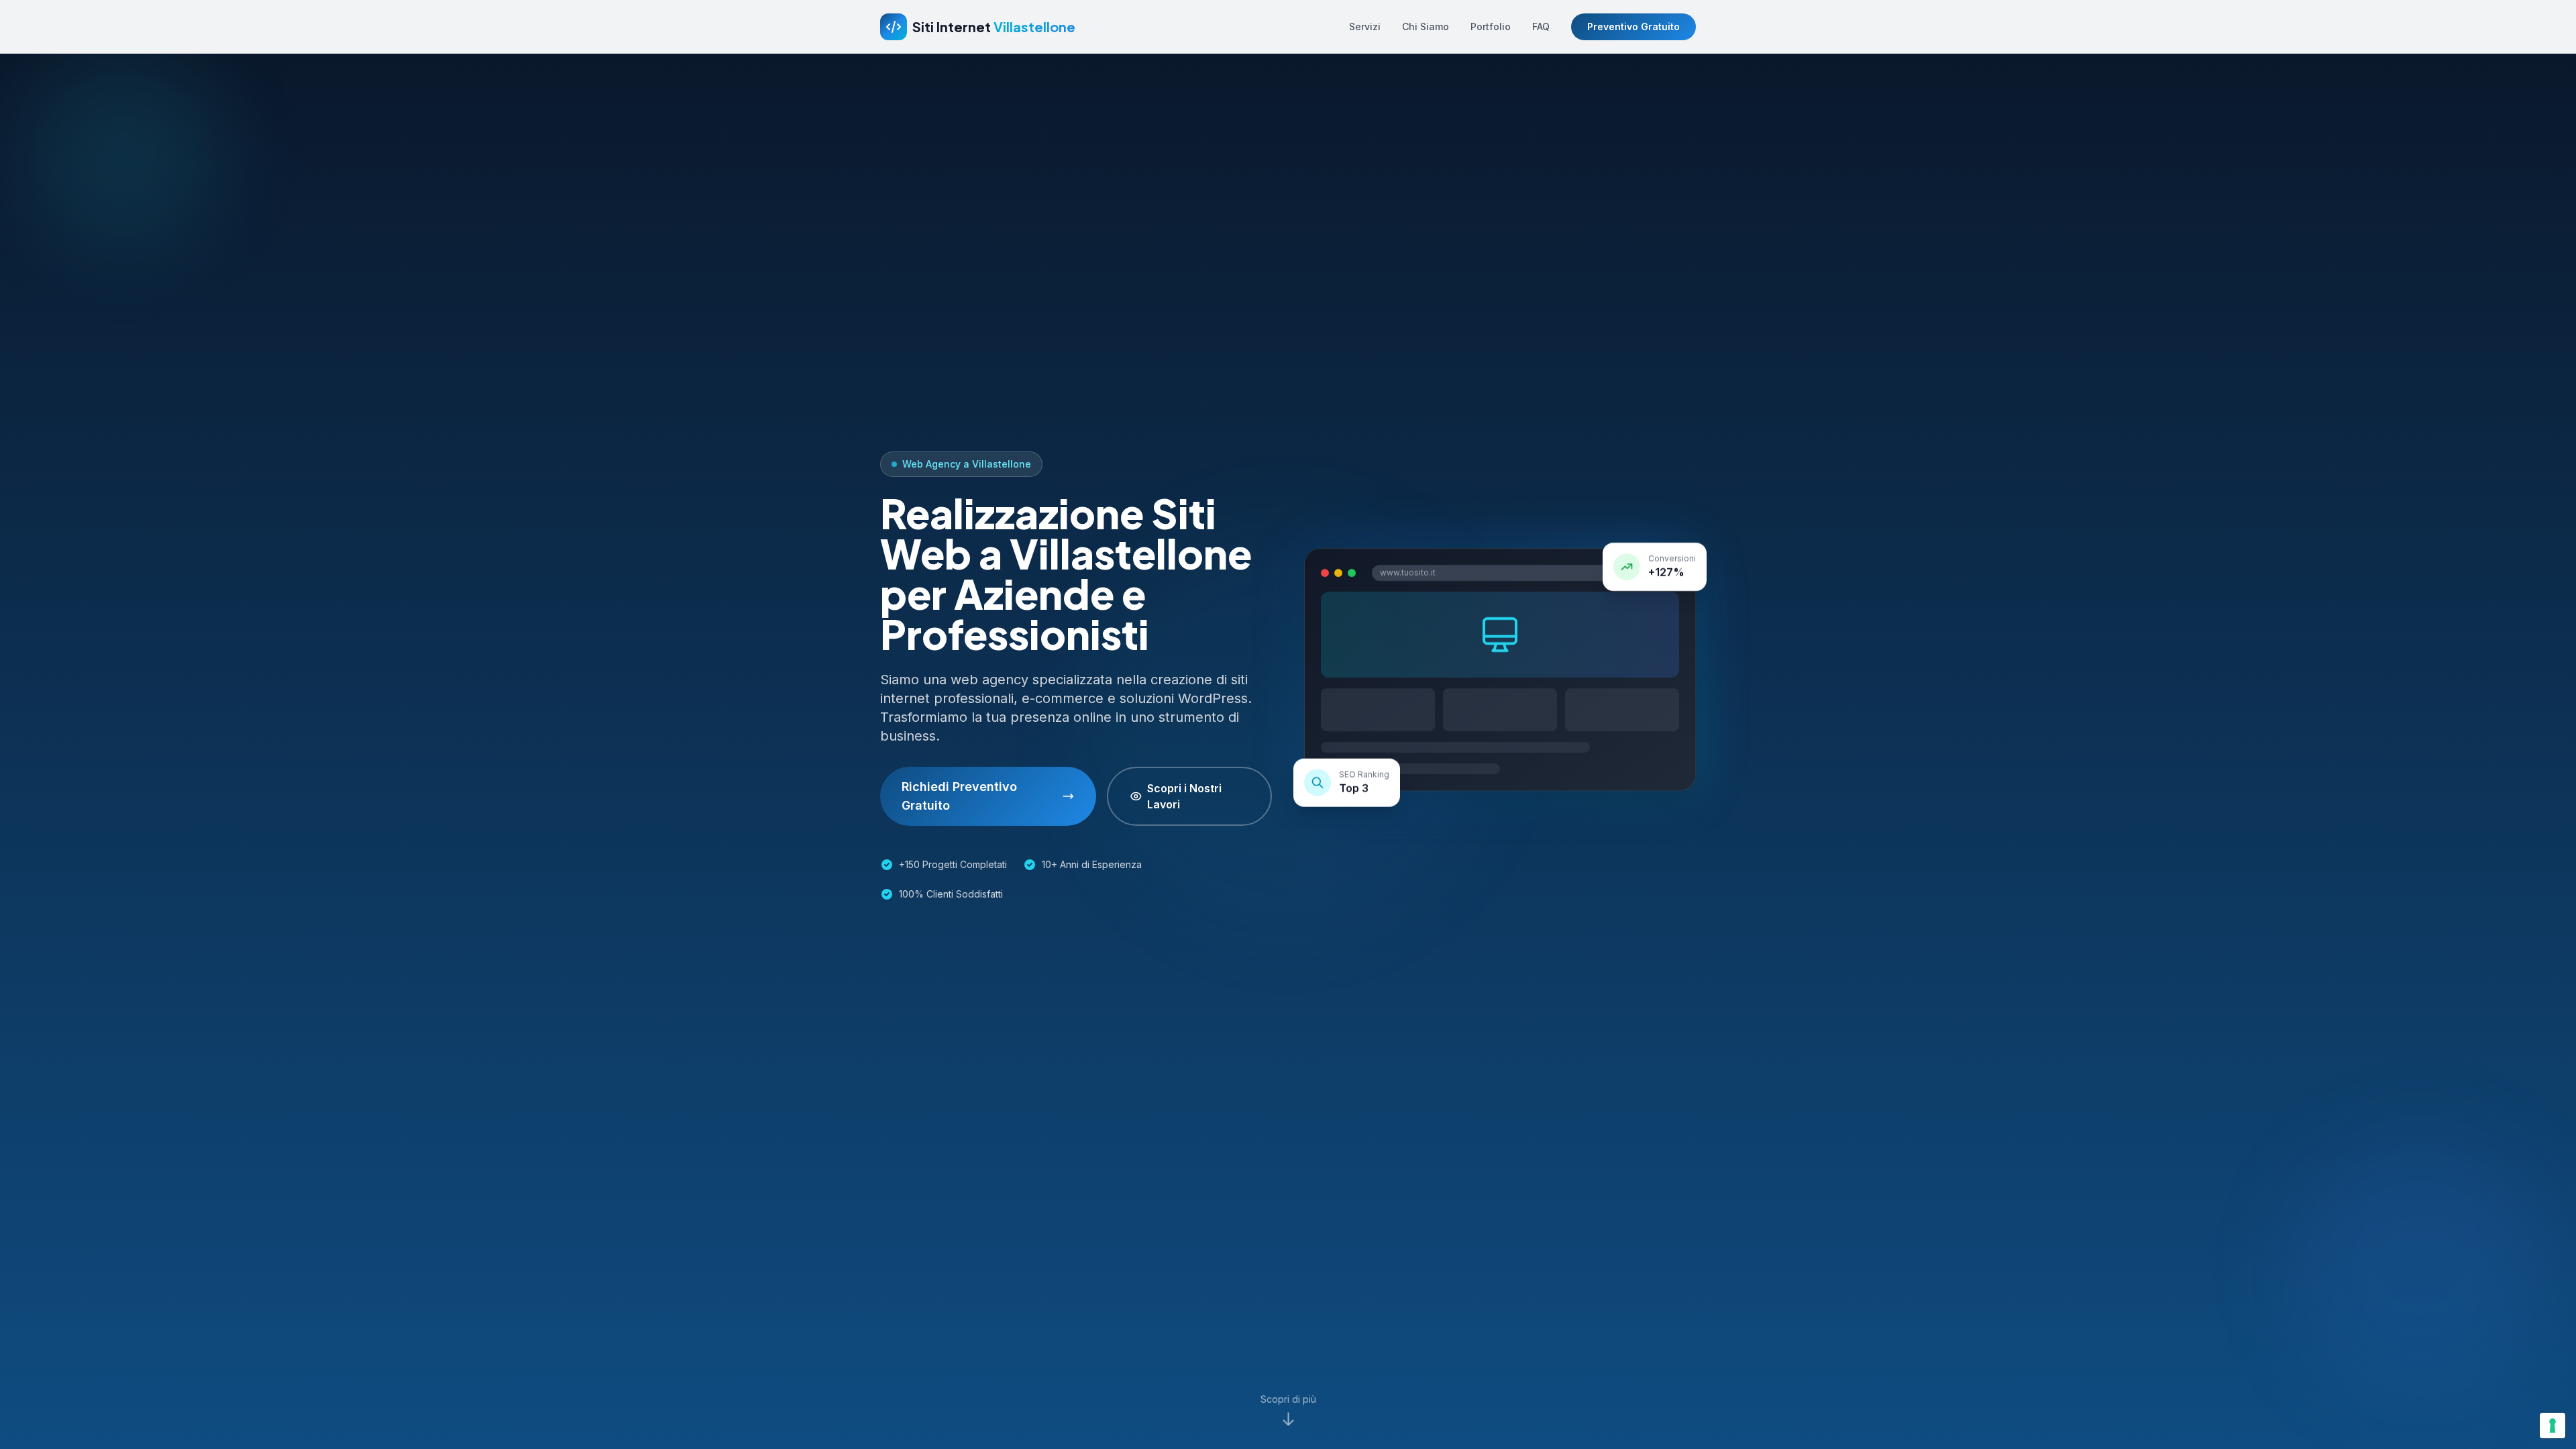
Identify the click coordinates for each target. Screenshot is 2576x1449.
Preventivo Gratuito (1633, 26)
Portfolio (1491, 26)
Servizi (1365, 26)
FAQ (1541, 26)
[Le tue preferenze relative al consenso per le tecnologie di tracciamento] (2553, 1426)
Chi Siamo (1426, 26)
